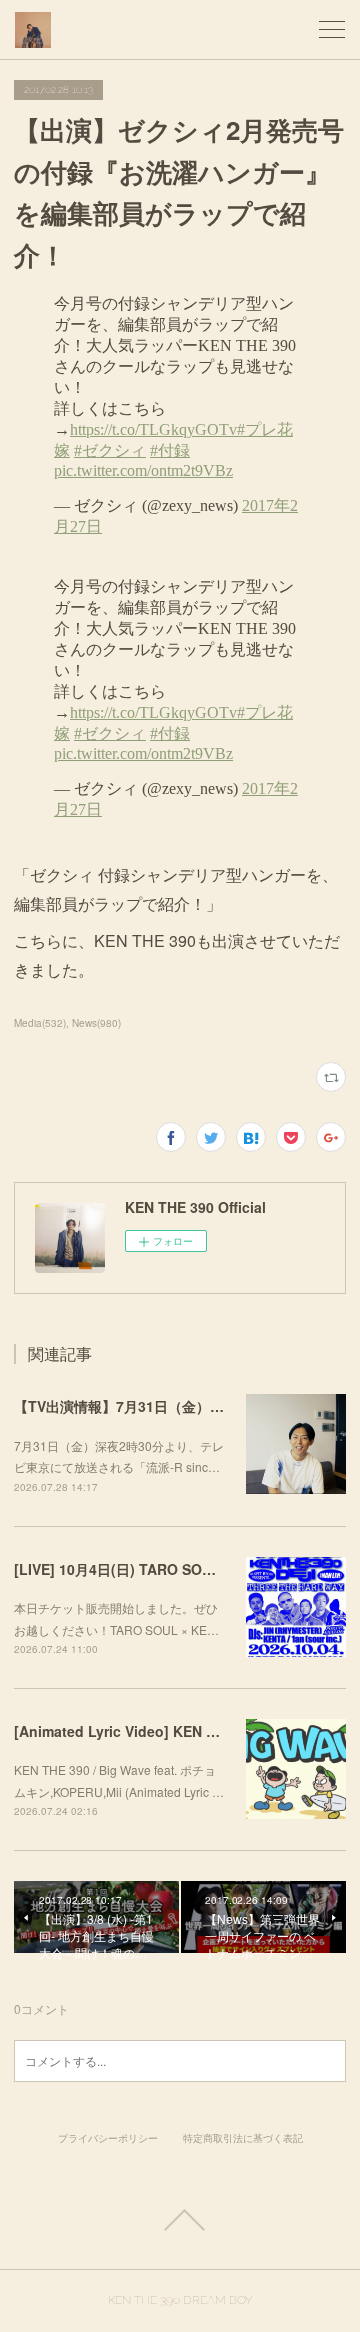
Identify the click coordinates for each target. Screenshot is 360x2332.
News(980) (96, 1023)
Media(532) (40, 1023)
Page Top (180, 2220)
